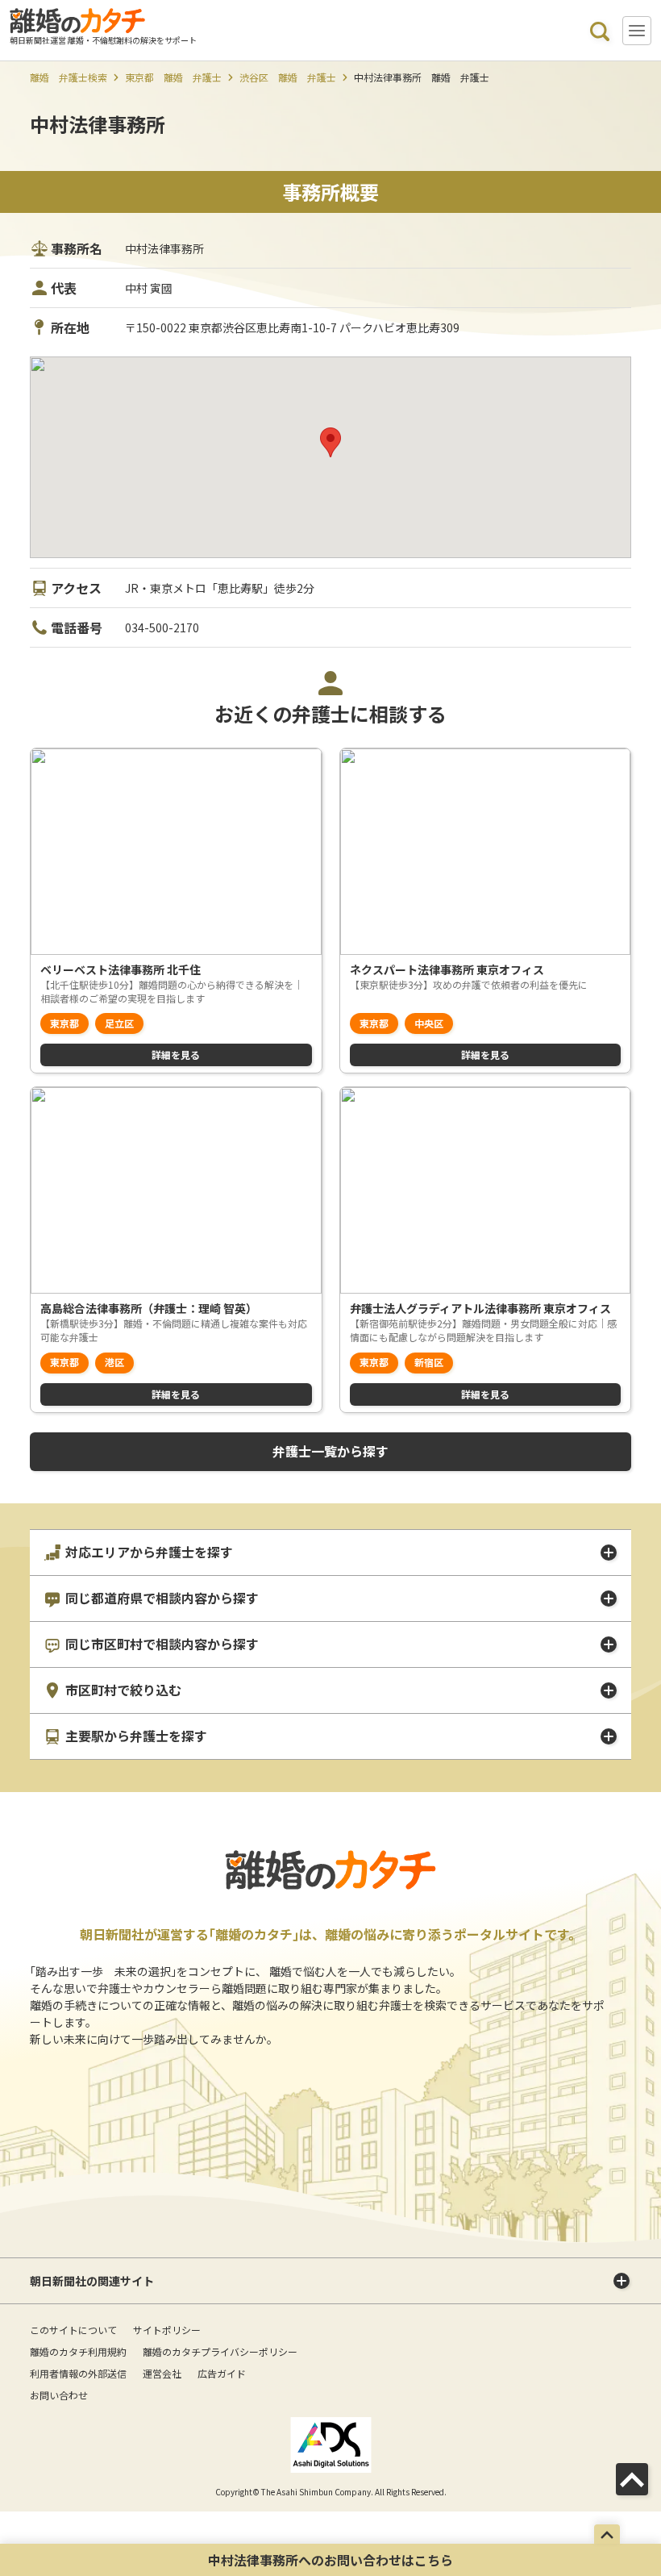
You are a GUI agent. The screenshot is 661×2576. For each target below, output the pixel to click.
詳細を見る (176, 1055)
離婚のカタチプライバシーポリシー (220, 2351)
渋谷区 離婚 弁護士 (288, 77)
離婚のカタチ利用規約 (78, 2351)
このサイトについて (73, 2330)
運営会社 (162, 2373)
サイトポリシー (167, 2330)
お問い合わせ (59, 2395)
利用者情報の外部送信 (78, 2373)
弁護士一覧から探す (330, 1451)
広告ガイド (222, 2373)
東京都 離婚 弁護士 (173, 77)
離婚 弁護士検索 (69, 77)
